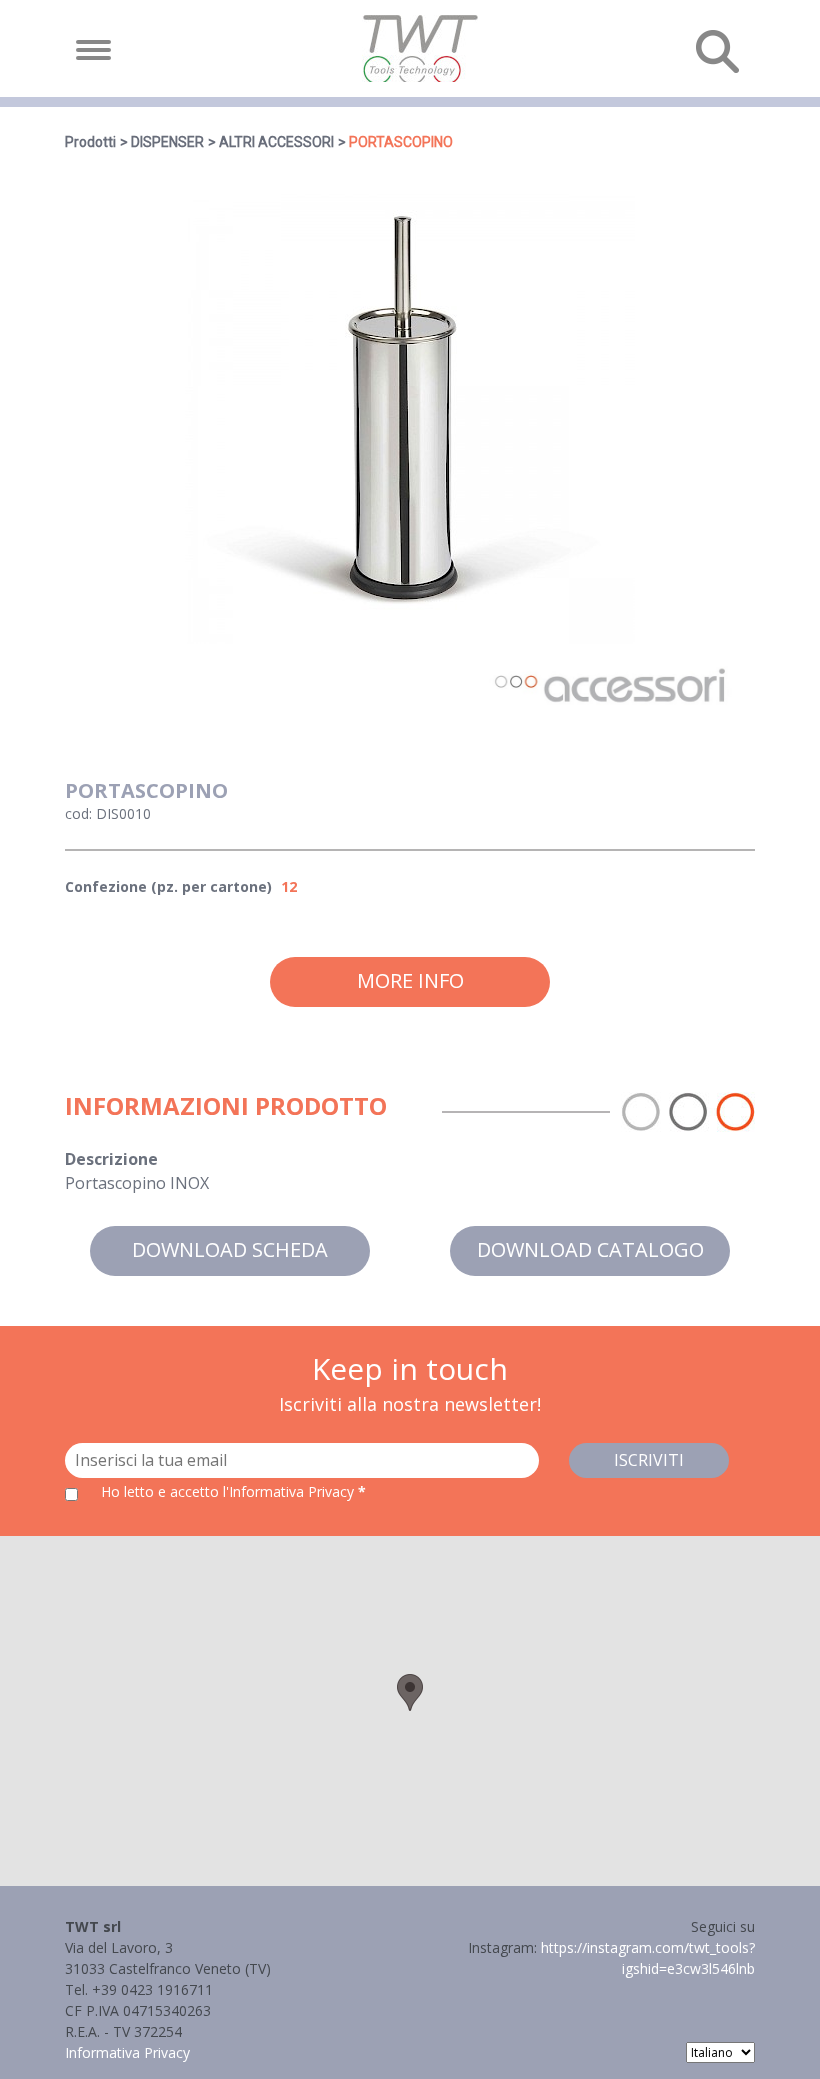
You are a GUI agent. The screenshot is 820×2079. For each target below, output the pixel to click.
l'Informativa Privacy (290, 1491)
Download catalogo (590, 1249)
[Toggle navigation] (93, 50)
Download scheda (230, 1249)
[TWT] (419, 48)
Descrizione (111, 1159)
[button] (410, 1692)
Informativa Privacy (127, 2052)
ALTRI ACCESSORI (276, 142)
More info (410, 980)
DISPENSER (167, 142)
